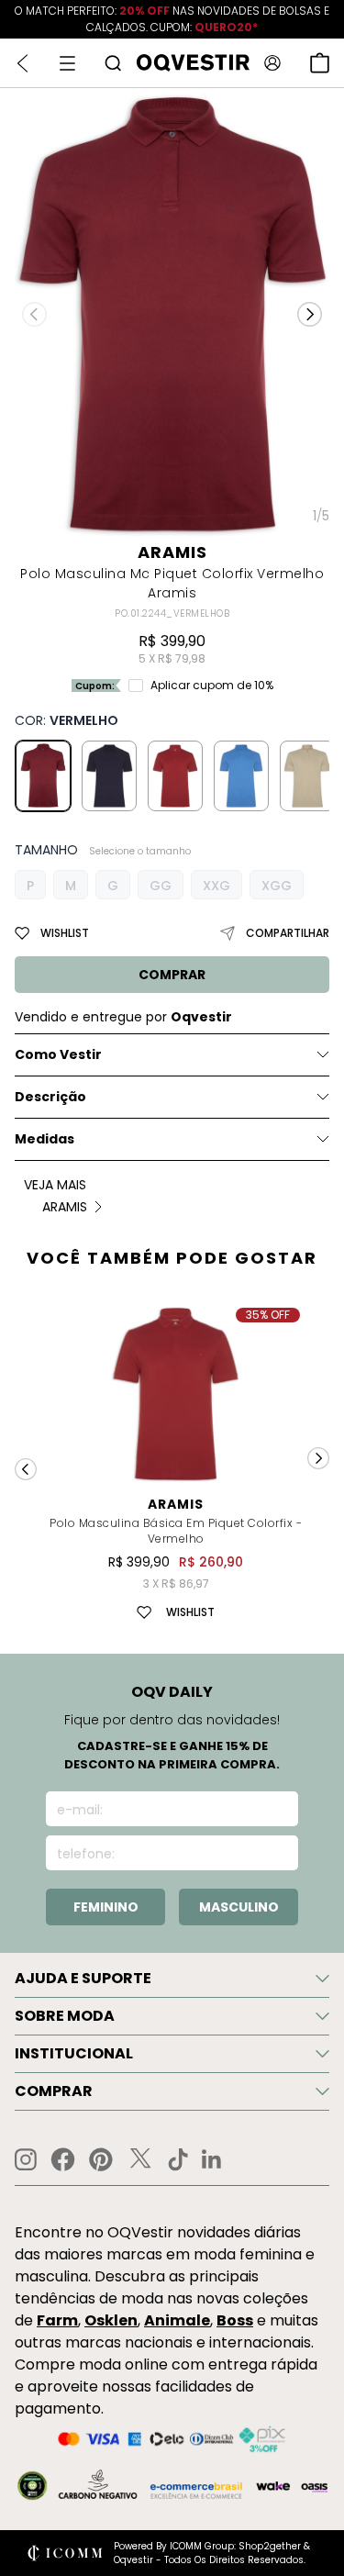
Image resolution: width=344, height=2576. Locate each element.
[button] (310, 314)
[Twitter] (140, 2159)
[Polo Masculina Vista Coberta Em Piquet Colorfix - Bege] (307, 775)
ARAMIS (172, 552)
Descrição (50, 1097)
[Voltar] (22, 63)
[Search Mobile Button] (113, 63)
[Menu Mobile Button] (67, 63)
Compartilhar (288, 933)
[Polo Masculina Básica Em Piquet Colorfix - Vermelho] (175, 775)
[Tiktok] (178, 2159)
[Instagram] (26, 2160)
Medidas (44, 1139)
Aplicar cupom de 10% (212, 686)
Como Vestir (58, 1054)
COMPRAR (172, 975)
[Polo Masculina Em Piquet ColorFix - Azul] (241, 775)
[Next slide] (318, 1458)
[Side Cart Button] (320, 63)
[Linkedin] (212, 2159)
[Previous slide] (26, 1469)
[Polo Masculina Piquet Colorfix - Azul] (109, 775)
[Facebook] (63, 2159)
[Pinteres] (101, 2159)
